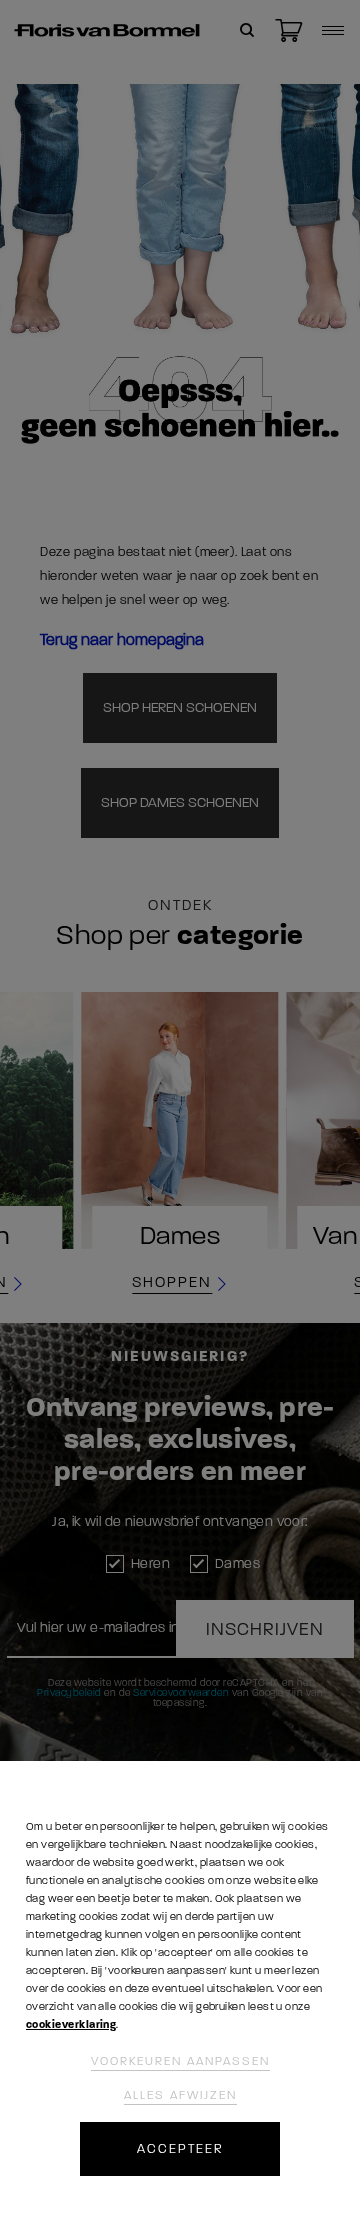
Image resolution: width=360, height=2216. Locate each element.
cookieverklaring (71, 2024)
